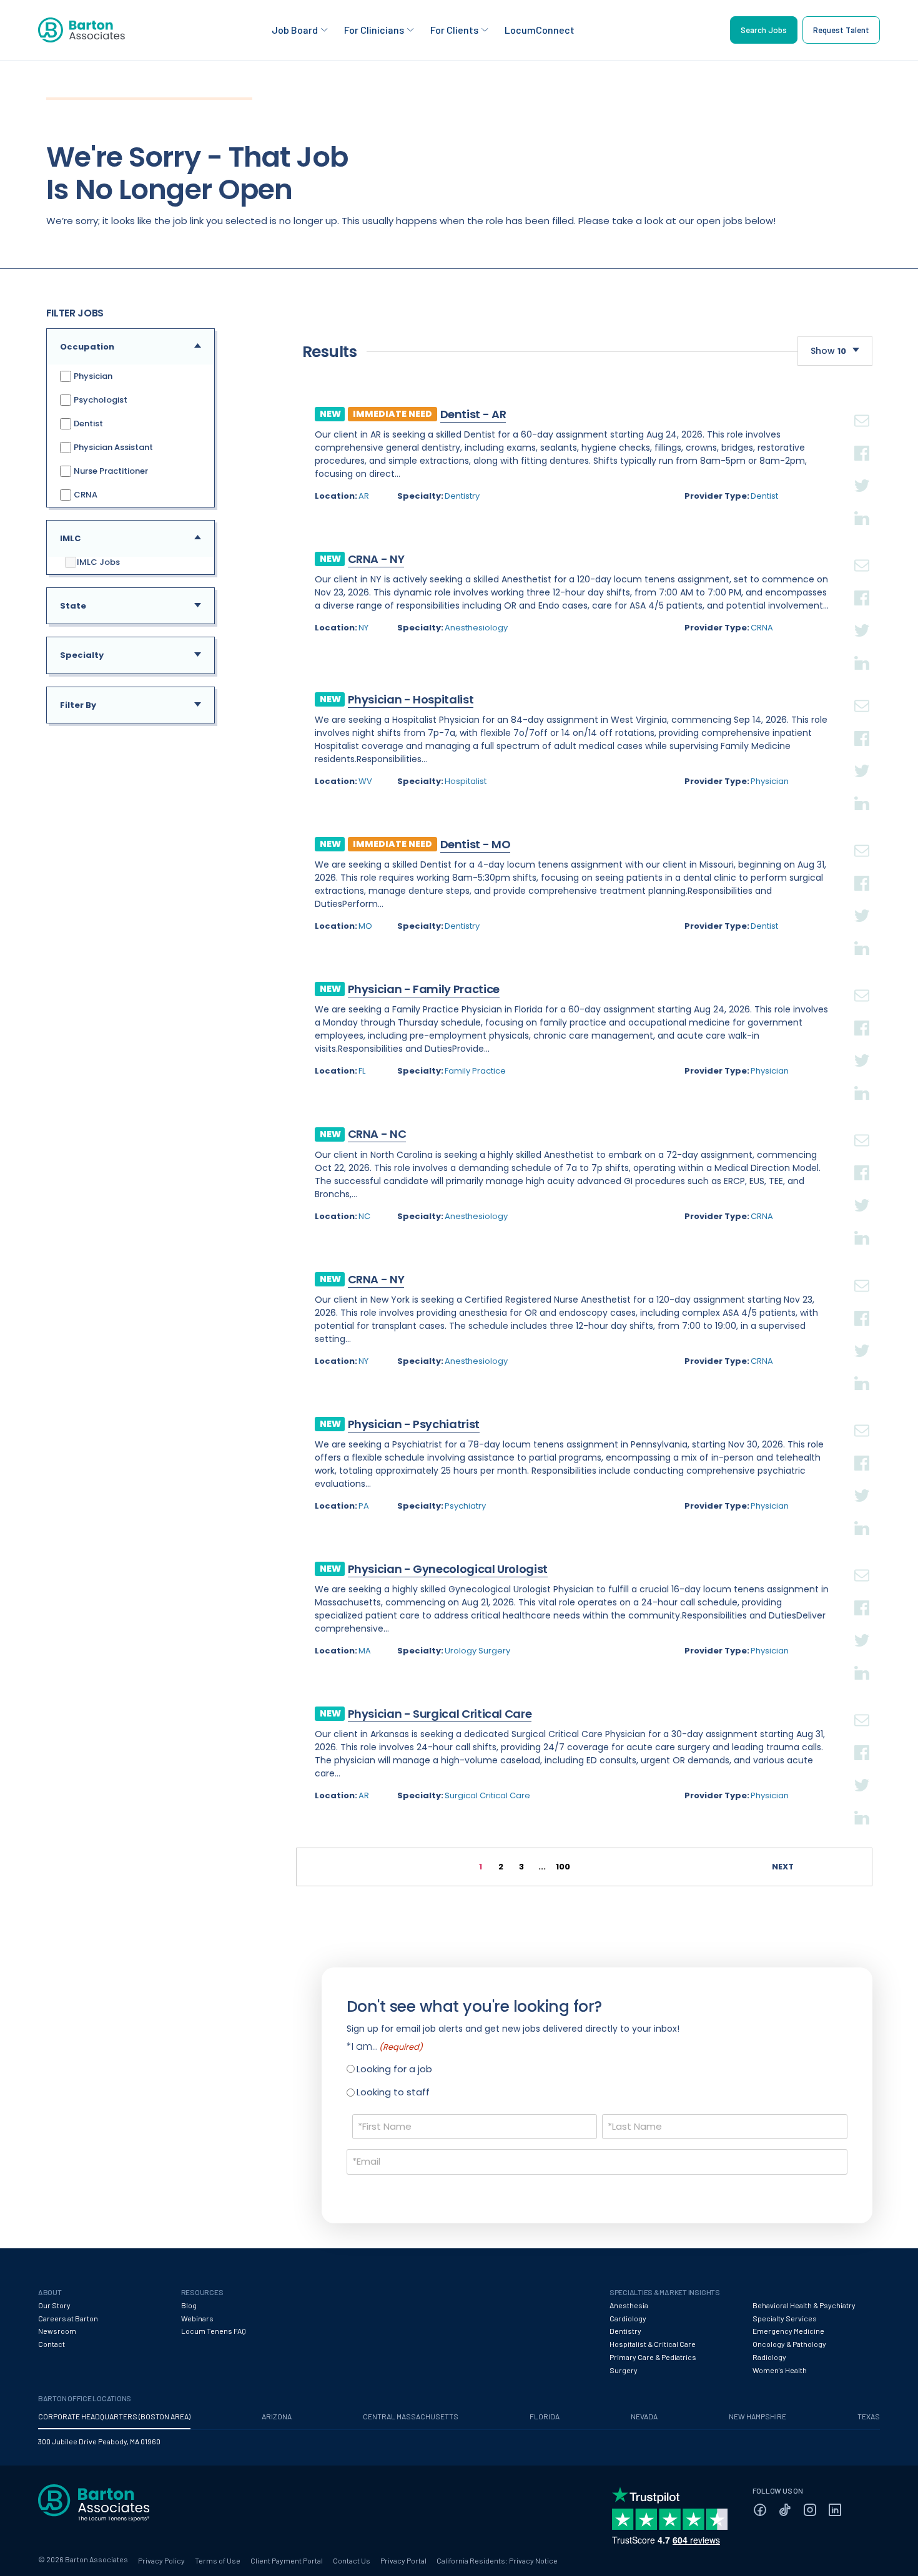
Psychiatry (465, 1506)
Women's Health (780, 2370)
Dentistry (462, 496)
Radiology (769, 2357)
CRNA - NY (376, 559)
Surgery (624, 2370)
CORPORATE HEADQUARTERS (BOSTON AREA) (114, 2416)
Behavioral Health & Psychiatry (804, 2305)
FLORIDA (545, 2416)
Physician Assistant (112, 447)
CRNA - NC (377, 1134)
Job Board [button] (295, 30)
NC (364, 1216)
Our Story (54, 2305)
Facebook (862, 438)
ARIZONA (277, 2416)
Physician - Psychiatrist (414, 1424)
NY (363, 628)
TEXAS (869, 2416)
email (862, 406)
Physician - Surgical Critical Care (440, 1714)
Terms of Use (218, 2560)
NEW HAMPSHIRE (758, 2416)
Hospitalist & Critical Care (653, 2344)
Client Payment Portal (287, 2560)
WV (365, 781)
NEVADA (644, 2416)
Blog (189, 2305)
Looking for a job (394, 2069)
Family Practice (475, 1071)
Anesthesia (629, 2305)
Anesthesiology (476, 628)
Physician (92, 376)
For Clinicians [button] (374, 30)
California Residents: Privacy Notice (497, 2560)
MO (365, 926)
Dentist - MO (476, 844)
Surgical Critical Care (487, 1795)
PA (364, 1506)
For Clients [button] (454, 30)
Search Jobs (764, 30)
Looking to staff (393, 2092)
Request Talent (841, 30)
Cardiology (628, 2318)
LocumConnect (540, 30)
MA (365, 1651)
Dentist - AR (473, 414)
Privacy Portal (403, 2560)
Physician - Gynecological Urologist (448, 1569)
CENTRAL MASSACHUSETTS (411, 2416)
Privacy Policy (161, 2560)
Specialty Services (785, 2318)
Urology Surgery (477, 1651)
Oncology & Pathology (789, 2344)
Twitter (862, 471)
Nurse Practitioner (110, 471)
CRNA (85, 495)
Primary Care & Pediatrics (653, 2357)
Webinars (197, 2318)
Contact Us (352, 2560)
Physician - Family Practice (424, 989)
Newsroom (57, 2331)
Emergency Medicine (788, 2331)
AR (364, 496)
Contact (52, 2344)
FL (362, 1071)
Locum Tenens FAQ (214, 2331)
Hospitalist (466, 781)
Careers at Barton (68, 2318)
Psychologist (100, 400)
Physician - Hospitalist (411, 699)
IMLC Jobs (98, 562)
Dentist (87, 424)
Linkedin (862, 503)
